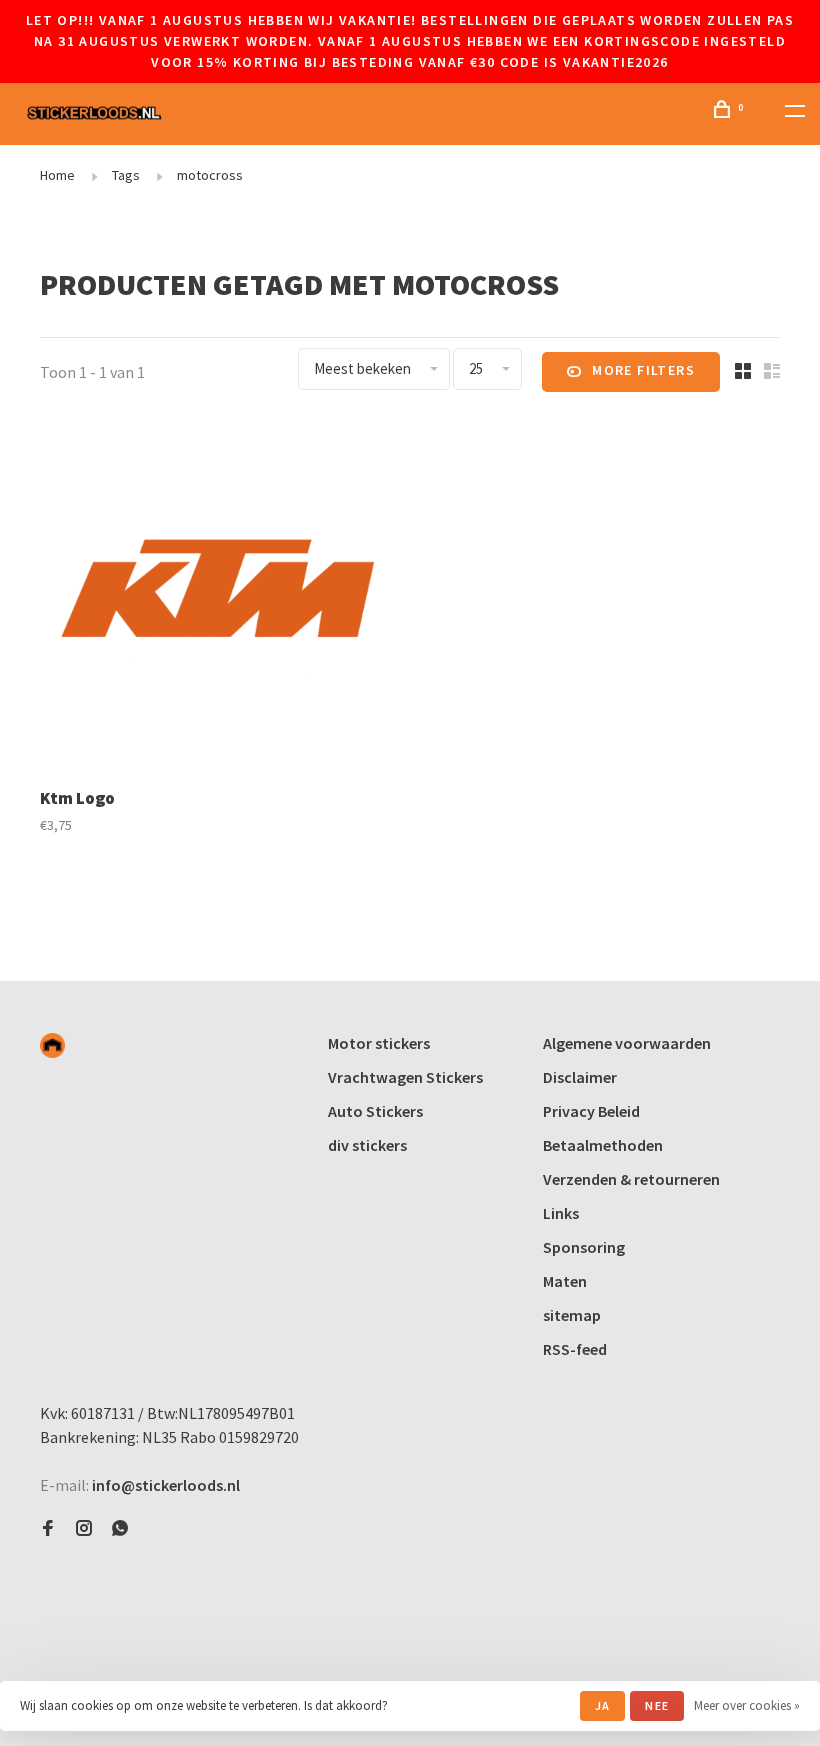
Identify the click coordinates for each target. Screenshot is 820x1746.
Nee (657, 1705)
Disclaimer (580, 1077)
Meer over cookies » (747, 1705)
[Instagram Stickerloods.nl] (84, 1529)
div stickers (367, 1145)
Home (57, 175)
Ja (602, 1705)
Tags (126, 175)
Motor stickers (379, 1043)
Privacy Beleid (591, 1111)
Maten (565, 1281)
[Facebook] (48, 1529)
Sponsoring (584, 1247)
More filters (643, 370)
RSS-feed (575, 1349)
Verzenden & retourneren (631, 1179)
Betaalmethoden (603, 1145)
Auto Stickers (375, 1111)
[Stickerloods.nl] (52, 1045)
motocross (210, 175)
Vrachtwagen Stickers (405, 1077)
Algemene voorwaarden (627, 1043)
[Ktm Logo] (217, 596)
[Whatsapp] (120, 1529)
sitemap (572, 1315)
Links (561, 1213)
